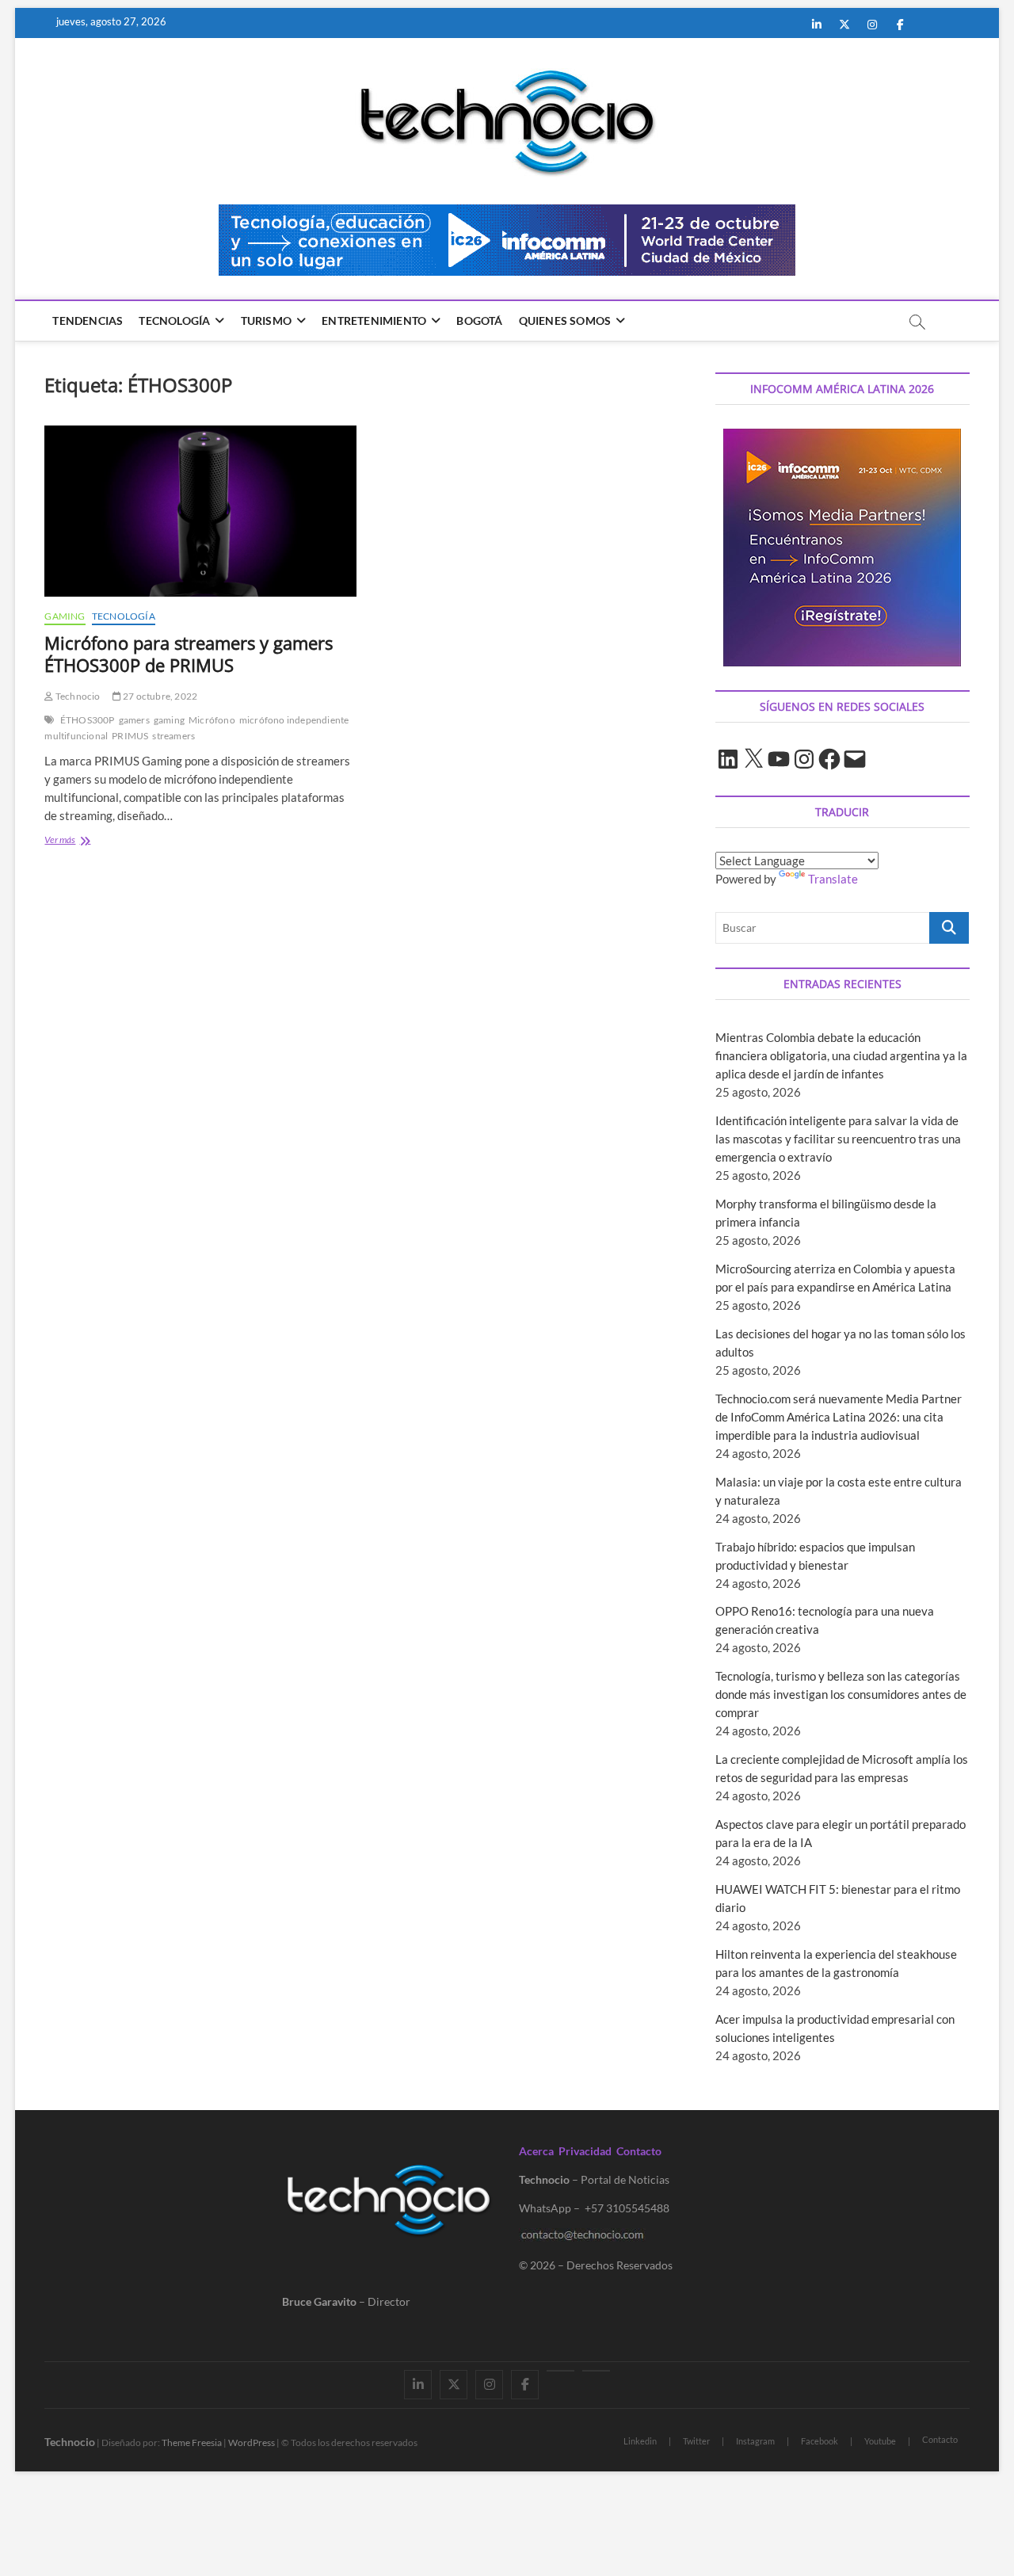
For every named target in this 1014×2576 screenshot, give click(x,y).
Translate (833, 879)
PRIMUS (130, 736)
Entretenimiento (374, 321)
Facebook (820, 2441)
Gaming (65, 616)
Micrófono (212, 720)
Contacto (639, 2151)
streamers (173, 736)
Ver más (85, 841)
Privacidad (585, 2151)
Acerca (536, 2151)
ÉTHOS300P (88, 720)
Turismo (266, 321)
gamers (134, 720)
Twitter (696, 2441)
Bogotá (479, 321)
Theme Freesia (192, 2442)
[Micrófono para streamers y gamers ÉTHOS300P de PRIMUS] (200, 511)
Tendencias (88, 321)
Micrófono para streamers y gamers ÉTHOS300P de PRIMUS (189, 654)
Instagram (755, 2441)
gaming (169, 720)
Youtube (880, 2441)
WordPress (252, 2442)
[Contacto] (596, 2371)
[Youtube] (560, 2371)
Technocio (77, 696)
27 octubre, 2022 (159, 696)
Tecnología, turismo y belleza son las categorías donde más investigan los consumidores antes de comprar (841, 1694)
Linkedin (640, 2441)
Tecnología (174, 321)
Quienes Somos (565, 321)
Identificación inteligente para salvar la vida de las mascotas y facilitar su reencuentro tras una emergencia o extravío (838, 1139)
